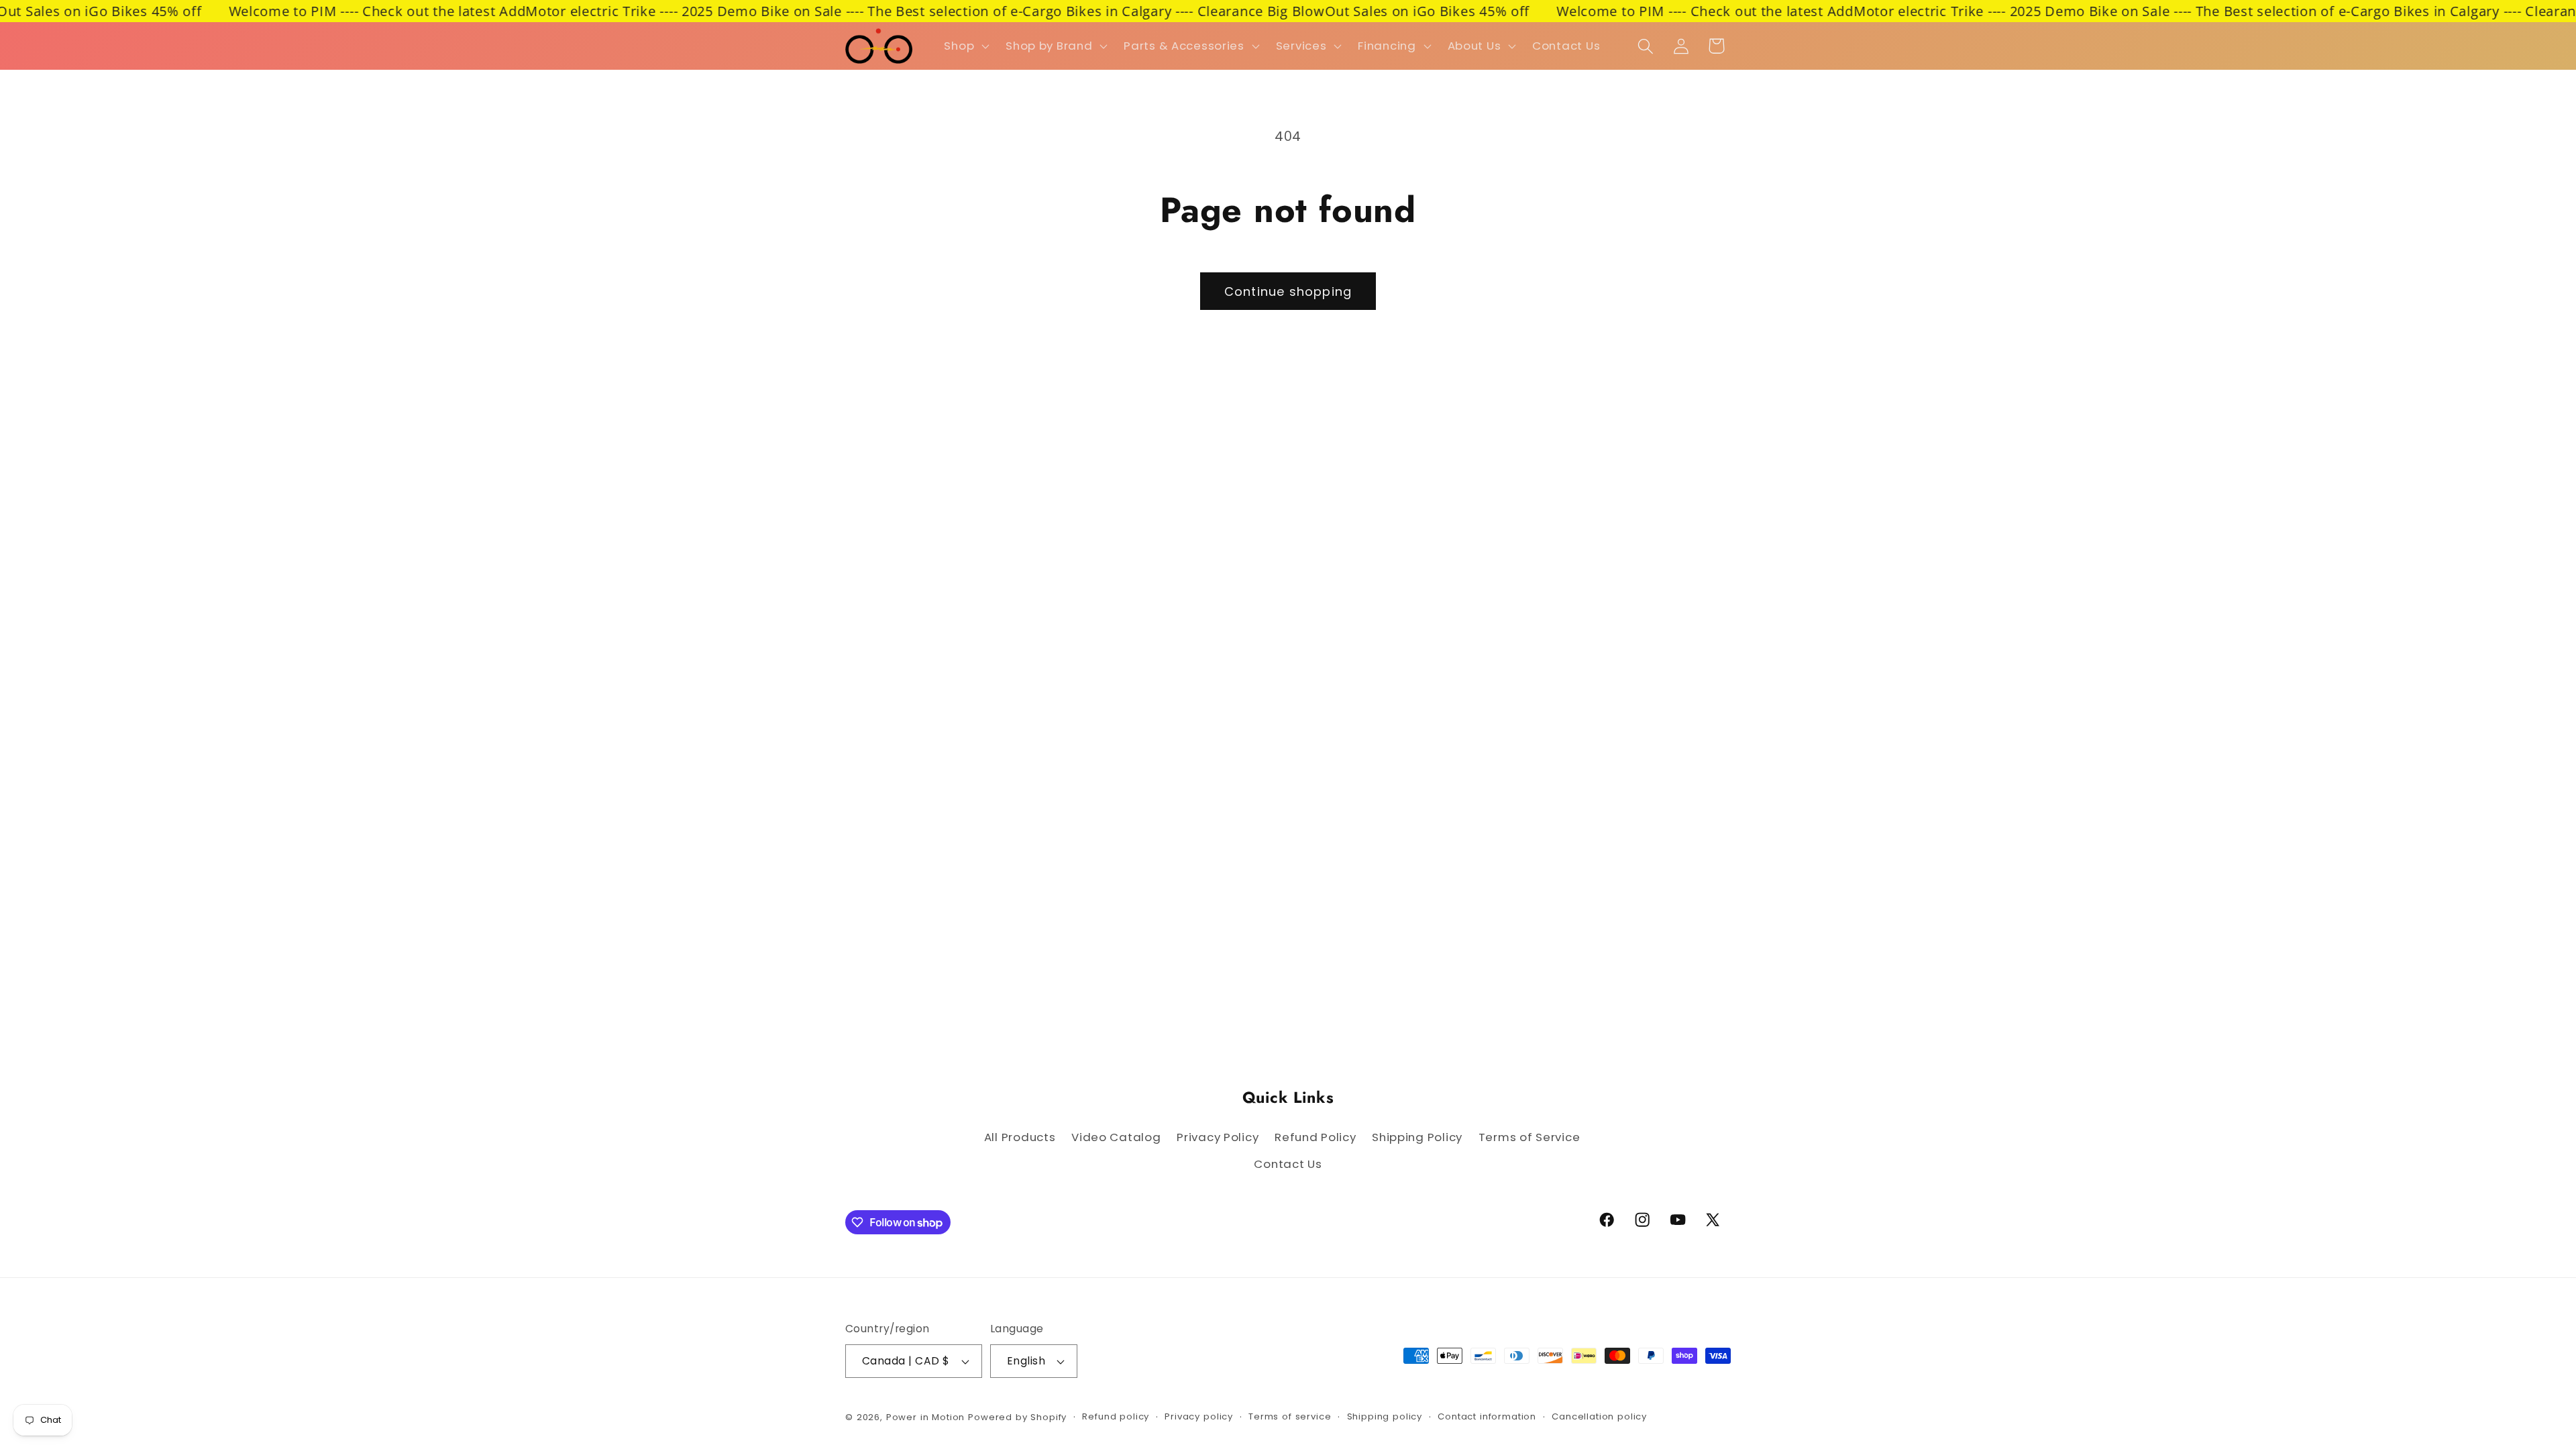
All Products (1020, 1137)
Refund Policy (1315, 1137)
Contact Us (1288, 1164)
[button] (965, 46)
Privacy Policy (1218, 1137)
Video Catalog (1116, 1137)
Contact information (1487, 1416)
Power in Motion (926, 1417)
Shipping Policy (1417, 1137)
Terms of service (1290, 1416)
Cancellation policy (1599, 1416)
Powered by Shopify (1017, 1417)
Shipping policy (1385, 1416)
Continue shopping (1288, 291)
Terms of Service (1529, 1137)
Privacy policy (1199, 1416)
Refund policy (1116, 1416)
